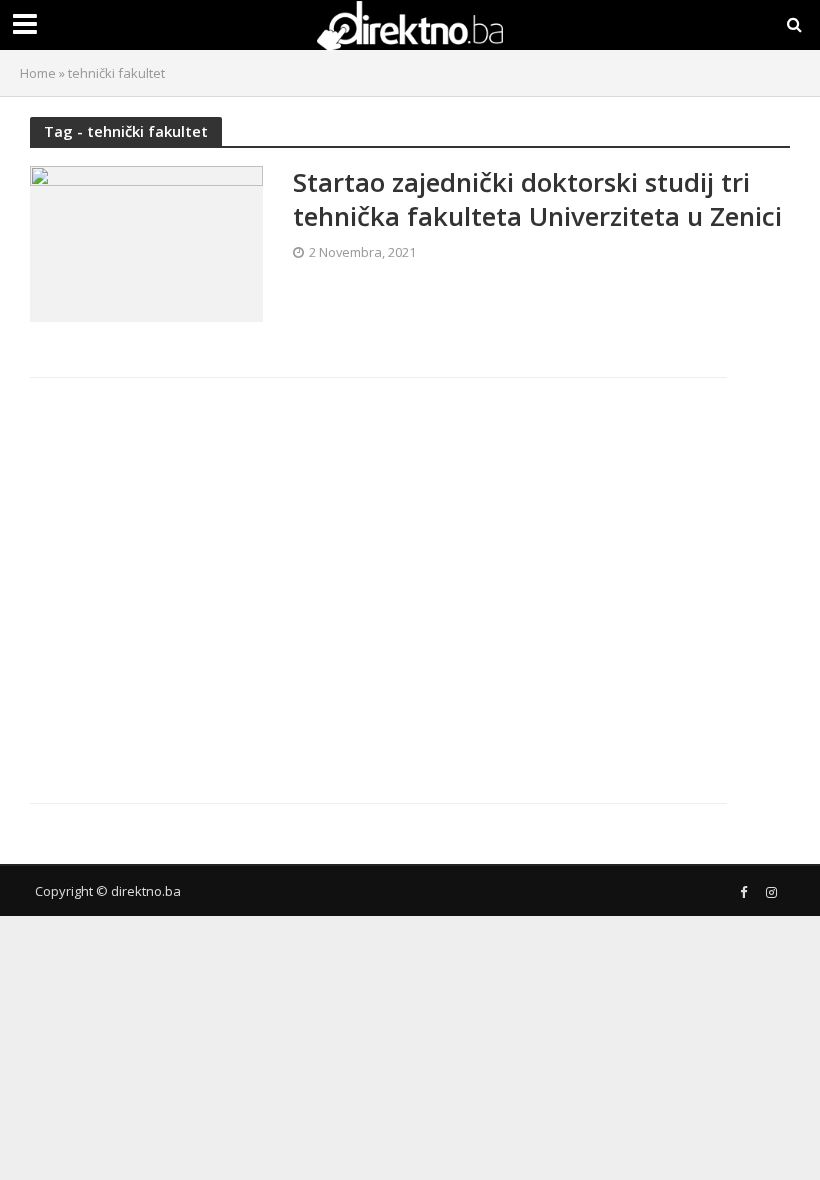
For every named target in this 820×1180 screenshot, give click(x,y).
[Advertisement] (203, 574)
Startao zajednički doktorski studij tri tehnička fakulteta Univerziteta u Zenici (537, 199)
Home (38, 73)
